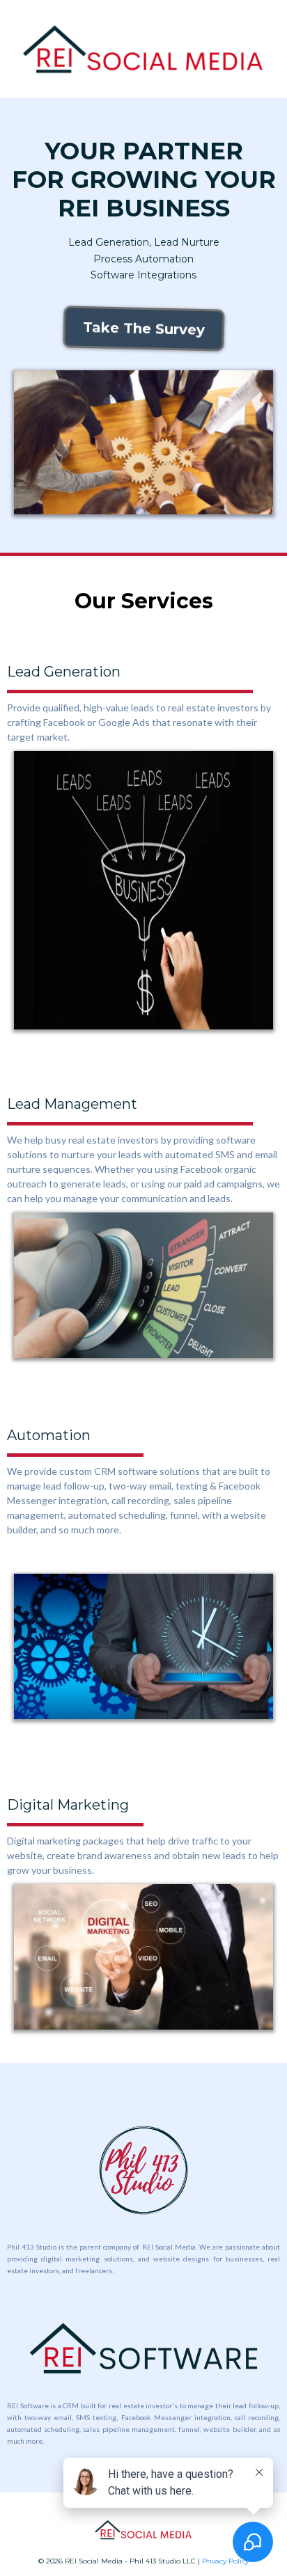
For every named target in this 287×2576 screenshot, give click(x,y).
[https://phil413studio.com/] (143, 2170)
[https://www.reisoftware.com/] (143, 2348)
